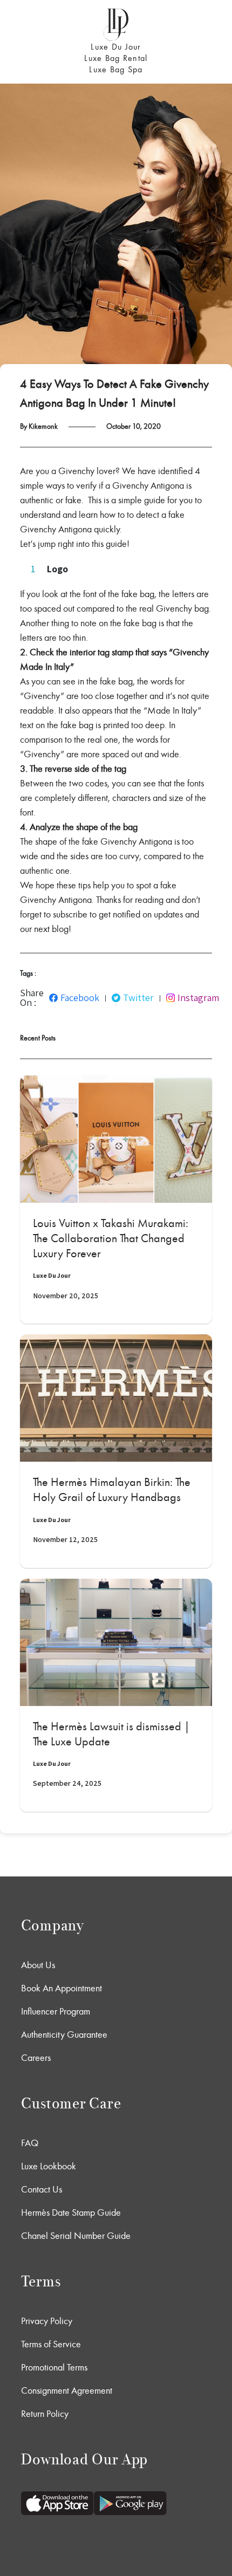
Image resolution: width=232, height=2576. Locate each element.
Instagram (198, 998)
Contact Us (42, 2189)
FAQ (30, 2143)
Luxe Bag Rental (116, 58)
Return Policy (45, 2414)
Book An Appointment (62, 1988)
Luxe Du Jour (116, 47)
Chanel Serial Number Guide (76, 2236)
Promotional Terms (54, 2367)
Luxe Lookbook (49, 2166)
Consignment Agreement (67, 2390)
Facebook (80, 998)
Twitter (138, 998)
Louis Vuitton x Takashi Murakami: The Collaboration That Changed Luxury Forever (111, 1238)
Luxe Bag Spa (116, 69)
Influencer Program (56, 2011)
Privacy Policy (47, 2321)
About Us (38, 1965)
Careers (36, 2058)
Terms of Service (51, 2344)
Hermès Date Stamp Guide (71, 2212)
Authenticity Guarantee (64, 2034)
